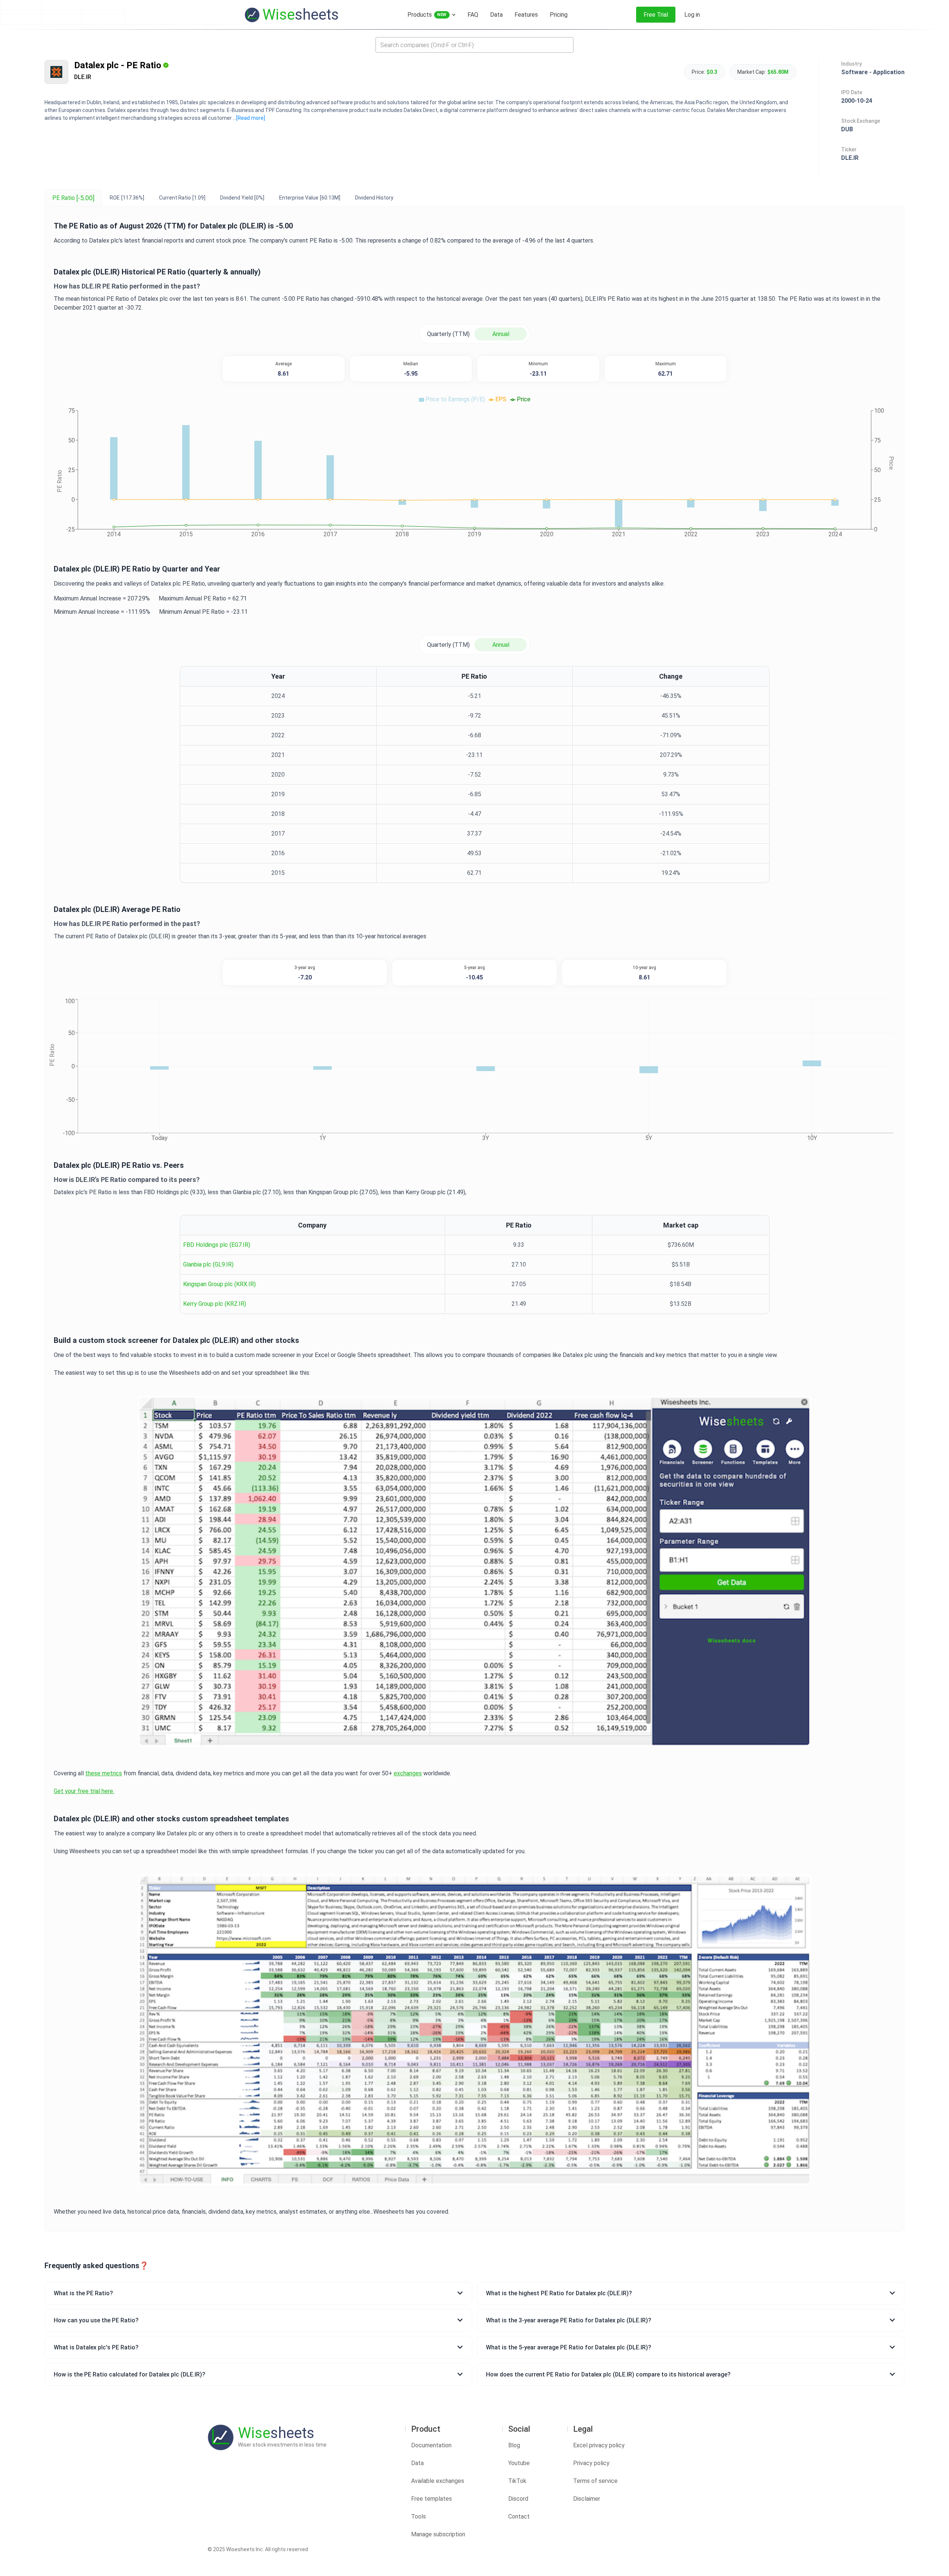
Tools (419, 2516)
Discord (518, 2499)
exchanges (408, 1773)
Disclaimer (587, 2499)
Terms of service (595, 2481)
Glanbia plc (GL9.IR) (208, 1264)
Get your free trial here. (84, 1791)
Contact (519, 2516)
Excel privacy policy (599, 2445)
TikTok (517, 2481)
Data (417, 2463)
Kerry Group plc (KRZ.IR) (215, 1304)
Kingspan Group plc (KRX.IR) (219, 1284)
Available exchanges (438, 2481)
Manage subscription (438, 2534)
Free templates (431, 2499)
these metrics (104, 1773)
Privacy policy (591, 2463)
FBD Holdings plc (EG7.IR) (217, 1245)
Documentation (431, 2445)
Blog (514, 2445)
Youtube (519, 2463)
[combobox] (474, 45)
